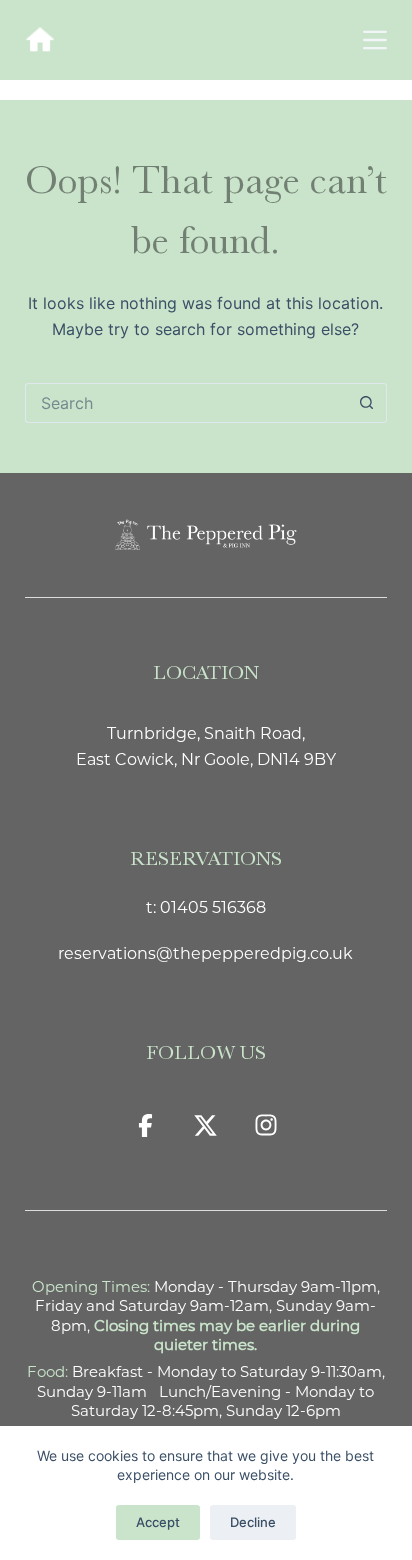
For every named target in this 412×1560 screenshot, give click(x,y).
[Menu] (375, 40)
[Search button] (367, 403)
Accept (158, 1522)
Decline (253, 1522)
